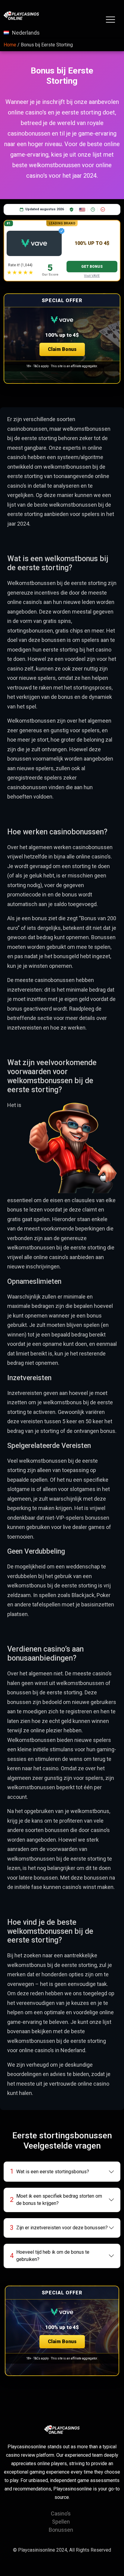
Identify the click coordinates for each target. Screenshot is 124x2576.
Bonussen (61, 2530)
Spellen (61, 2522)
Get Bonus (92, 267)
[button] (62, 339)
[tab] (62, 2171)
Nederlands (26, 33)
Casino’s (61, 2513)
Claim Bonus (62, 349)
